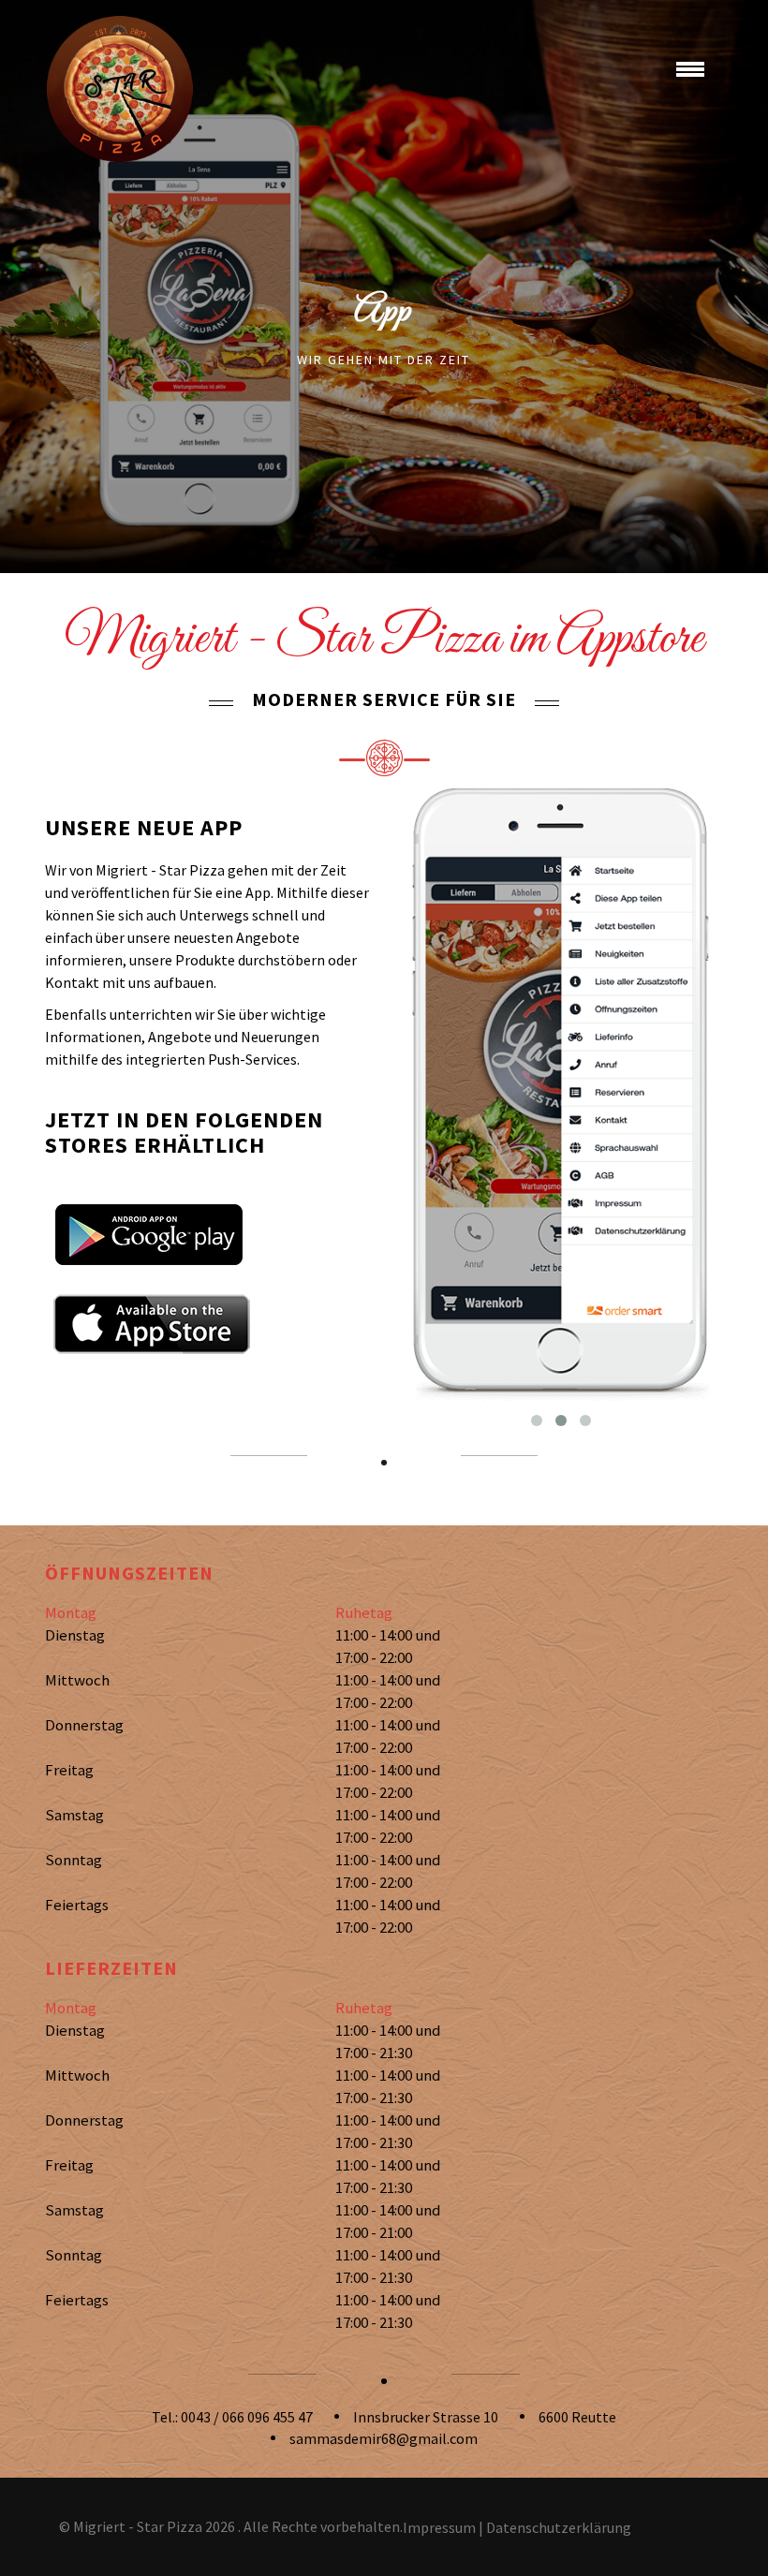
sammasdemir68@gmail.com (384, 2438)
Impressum (439, 2527)
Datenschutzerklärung (559, 2527)
